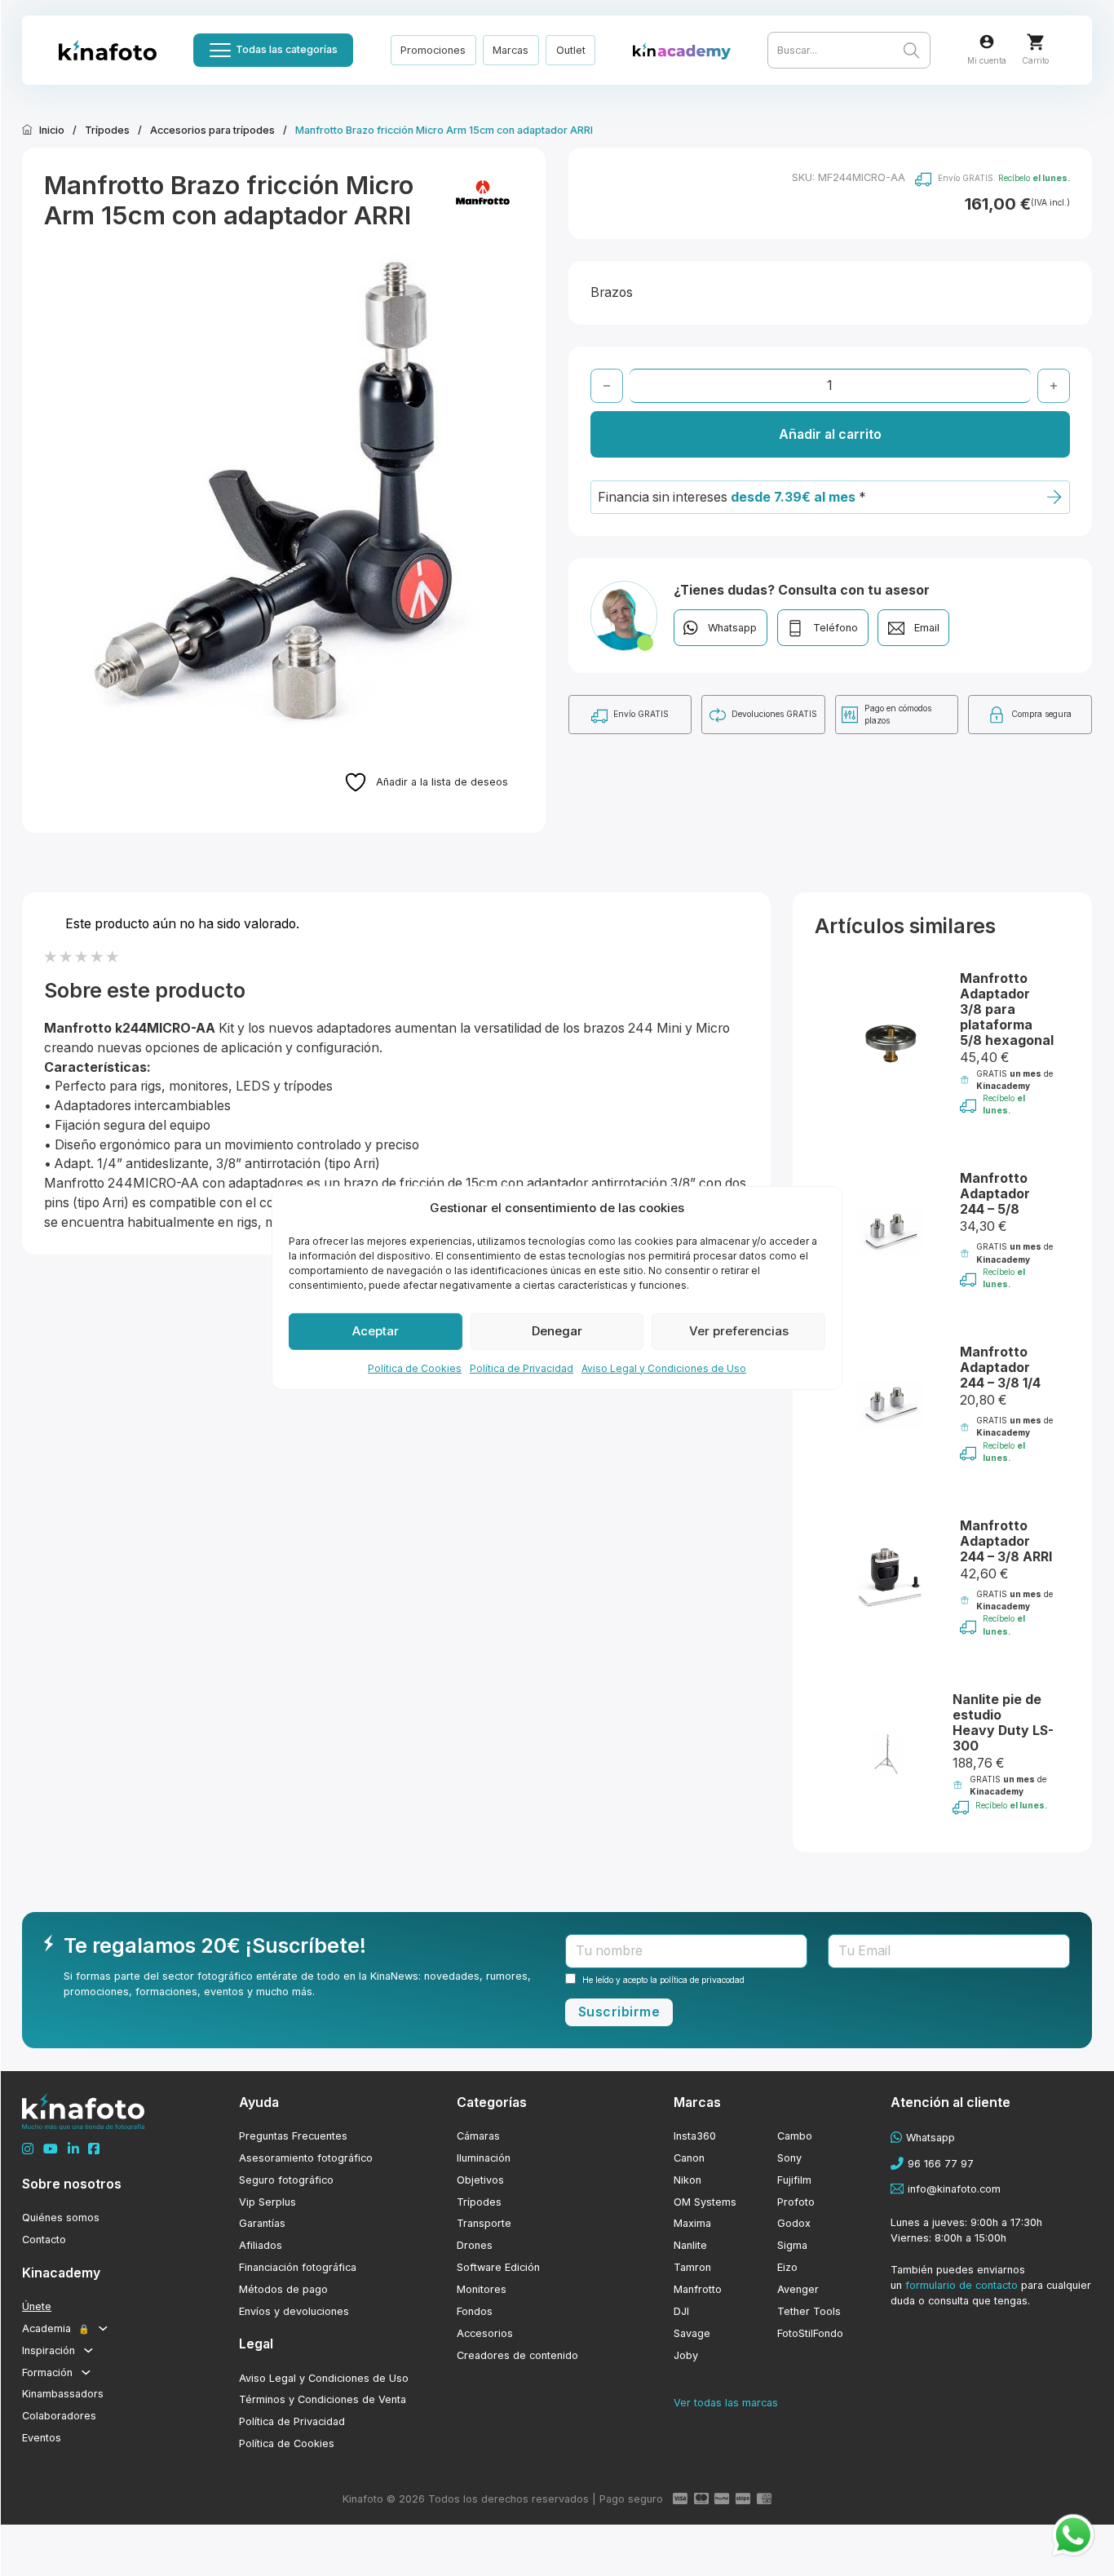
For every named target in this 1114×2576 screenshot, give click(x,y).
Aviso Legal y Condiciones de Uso (664, 1368)
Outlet (571, 50)
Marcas (511, 50)
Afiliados (261, 2245)
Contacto (44, 2240)
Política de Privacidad (522, 1368)
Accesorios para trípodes (212, 130)
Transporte (484, 2223)
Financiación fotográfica (298, 2267)
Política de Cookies (415, 1368)
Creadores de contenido (517, 2355)
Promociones (433, 50)
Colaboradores (59, 2416)
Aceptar (376, 1331)
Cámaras (478, 2136)
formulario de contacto (961, 2285)
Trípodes (107, 130)
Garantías (262, 2223)
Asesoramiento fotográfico (306, 2158)
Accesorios (485, 2333)
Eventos (42, 2438)
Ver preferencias (739, 1331)
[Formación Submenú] (86, 2372)
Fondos (475, 2311)
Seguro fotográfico (286, 2180)
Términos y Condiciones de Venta (323, 2399)
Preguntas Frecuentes (293, 2136)
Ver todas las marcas (726, 2403)
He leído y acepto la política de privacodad (663, 1980)
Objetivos (480, 2180)
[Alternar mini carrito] (1035, 42)
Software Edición (498, 2267)
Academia (56, 2328)
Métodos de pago (283, 2289)
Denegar (557, 1331)
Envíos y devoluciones (294, 2311)
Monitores (482, 2289)
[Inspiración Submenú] (88, 2350)
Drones (475, 2245)
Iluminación (484, 2158)
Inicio (52, 130)
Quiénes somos (61, 2217)
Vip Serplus (267, 2202)
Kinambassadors (63, 2394)
